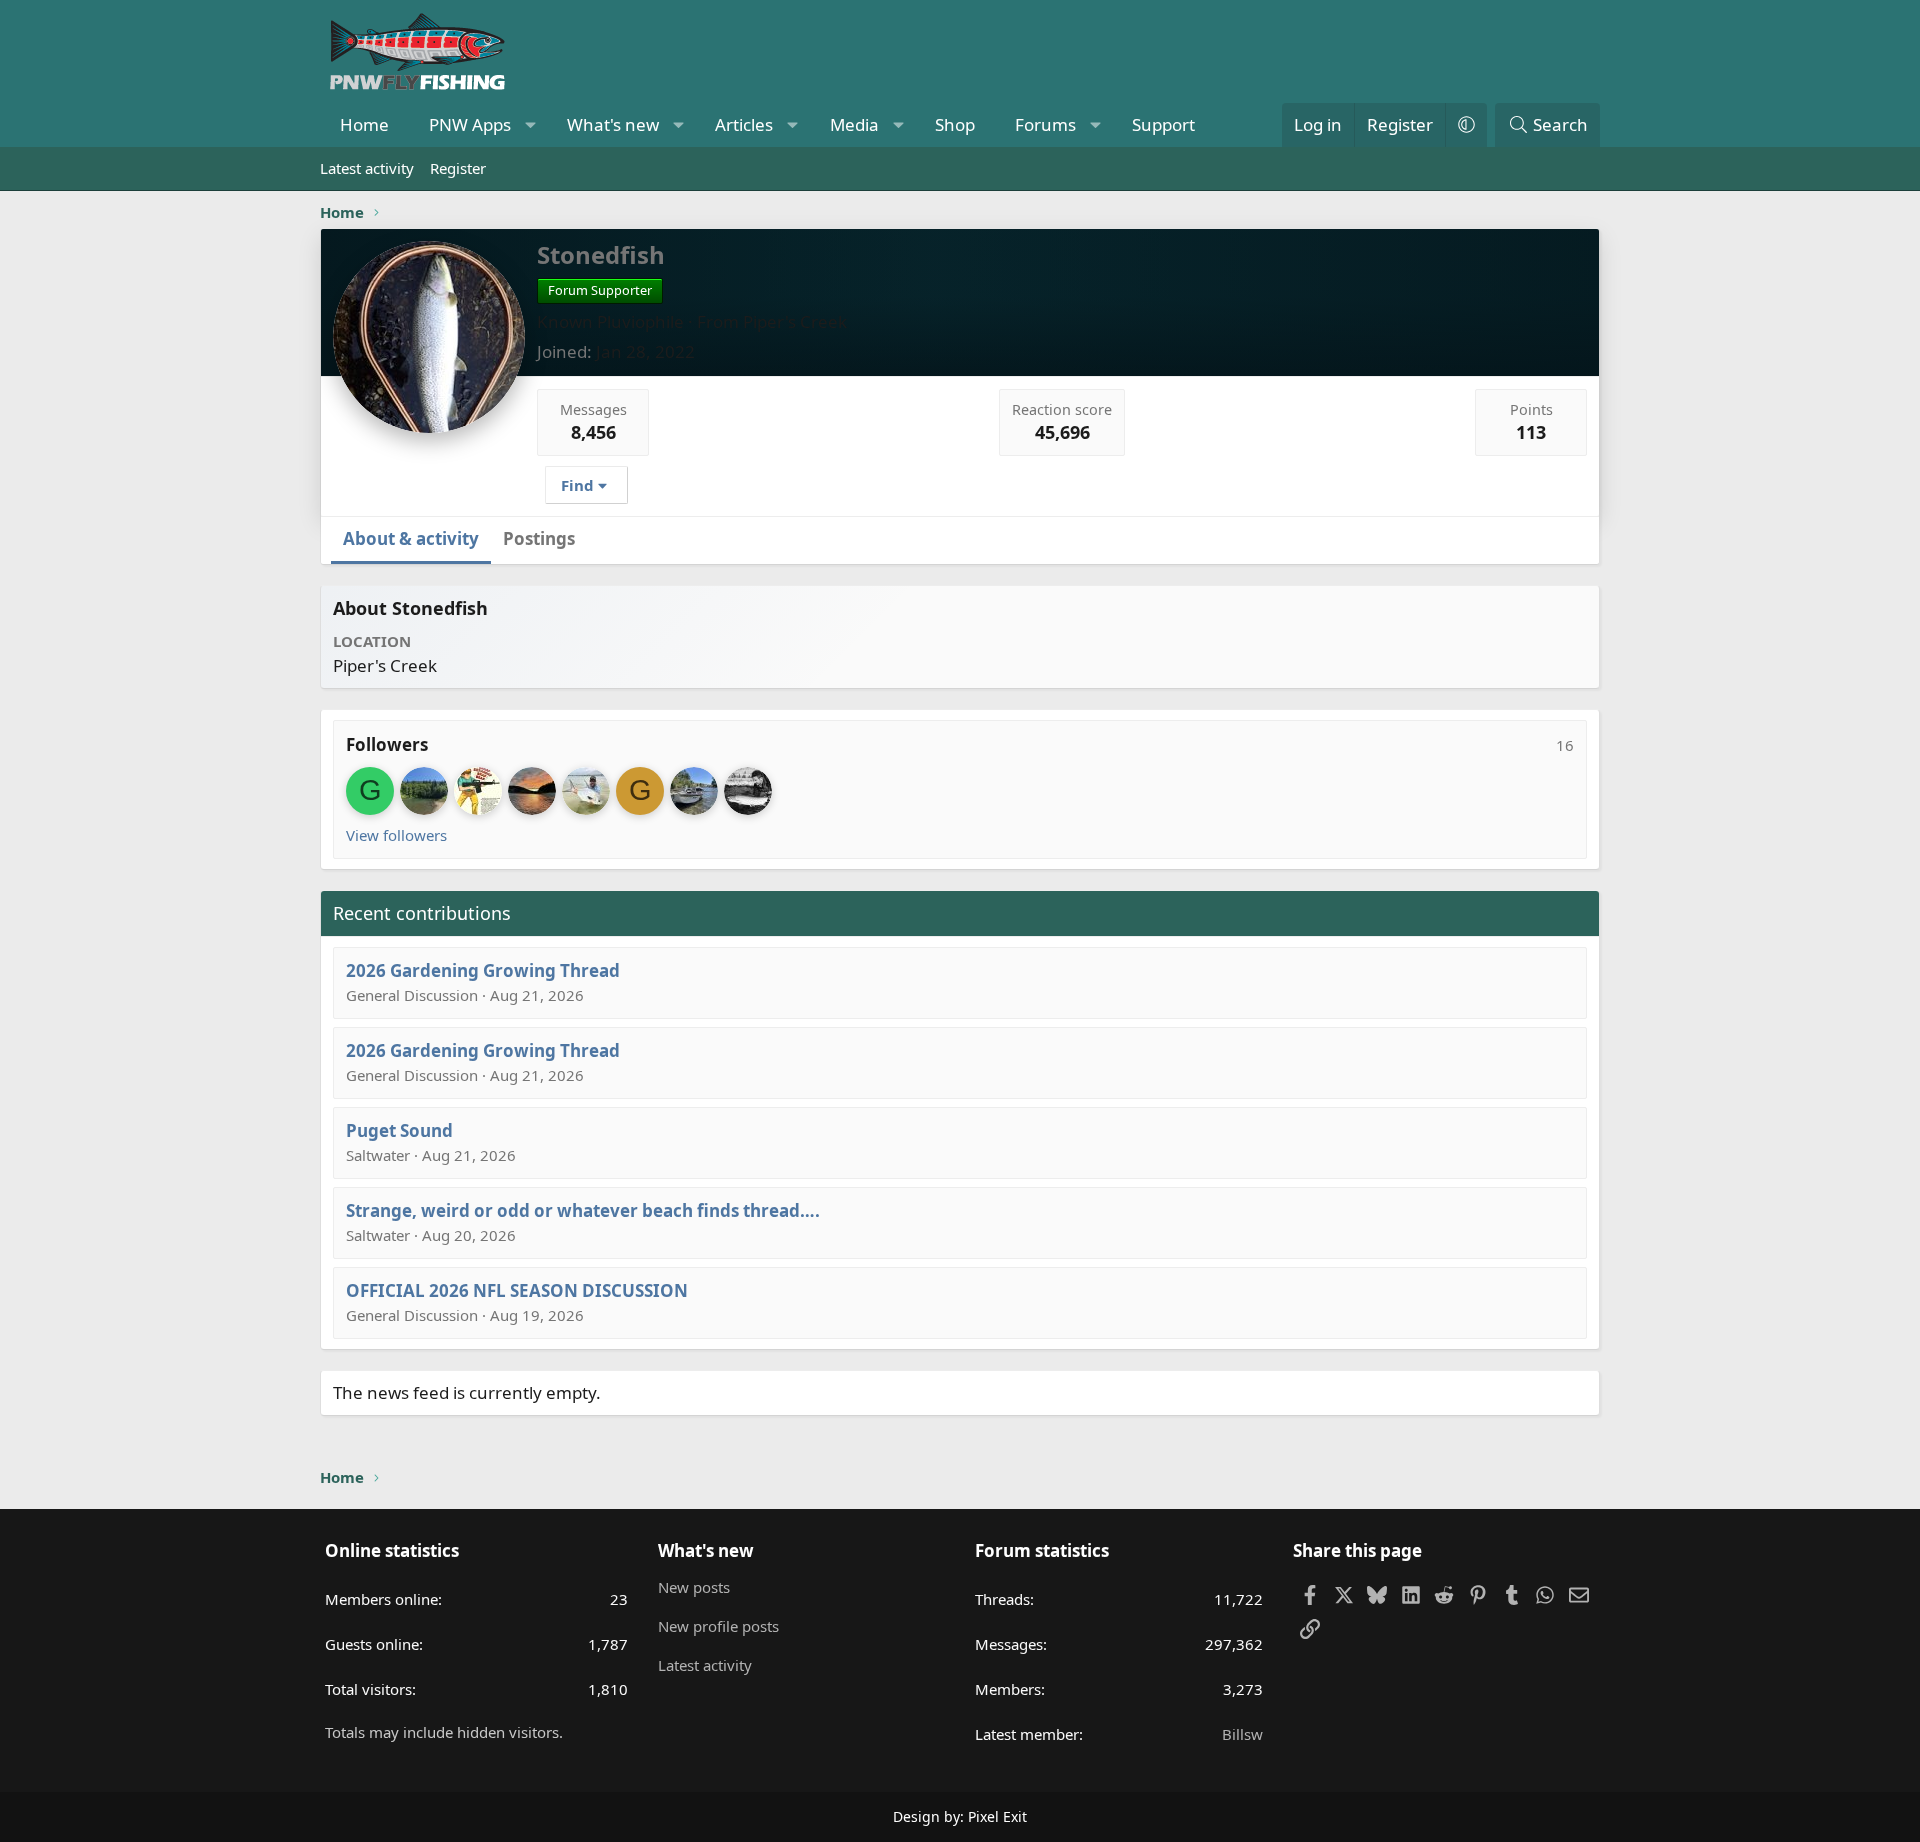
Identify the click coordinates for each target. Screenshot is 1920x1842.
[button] (531, 125)
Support (1163, 124)
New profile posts (718, 1626)
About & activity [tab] (411, 538)
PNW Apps (470, 124)
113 (1531, 432)
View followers (396, 835)
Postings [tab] (539, 538)
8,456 (593, 432)
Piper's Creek (795, 321)
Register (458, 168)
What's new (613, 124)
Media (854, 124)
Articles (744, 124)
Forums (1045, 124)
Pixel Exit (997, 1816)
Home (364, 124)
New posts (694, 1587)
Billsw (1242, 1734)
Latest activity (367, 168)
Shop (955, 124)
